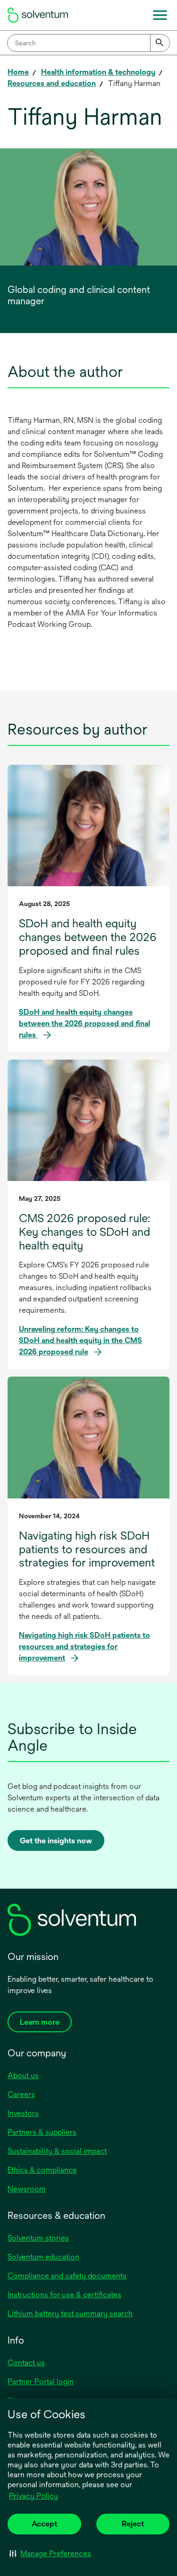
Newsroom (27, 2189)
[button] (50, 2553)
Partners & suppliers (42, 2132)
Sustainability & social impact (57, 2151)
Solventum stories (38, 2238)
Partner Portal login (41, 2382)
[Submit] (160, 43)
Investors (23, 2113)
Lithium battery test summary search (70, 2314)
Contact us (26, 2363)
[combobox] (88, 43)
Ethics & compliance (42, 2170)
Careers (21, 2094)
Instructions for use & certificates (64, 2295)
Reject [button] (133, 2524)
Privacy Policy (34, 2496)
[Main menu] (160, 15)
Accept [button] (44, 2524)
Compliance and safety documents (67, 2276)
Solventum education (43, 2257)
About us (23, 2075)
